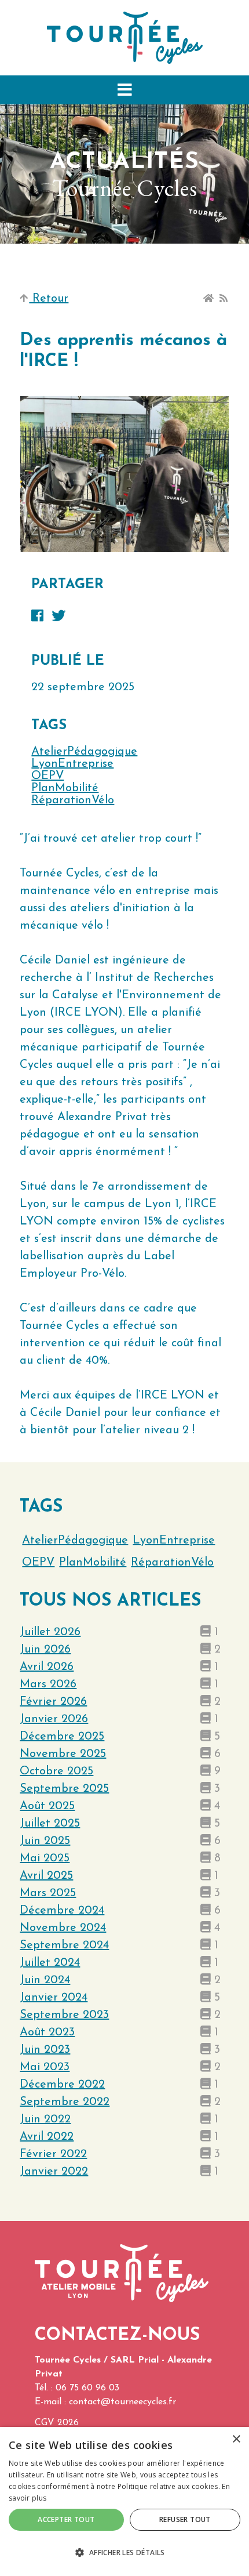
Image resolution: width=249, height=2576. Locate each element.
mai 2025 (45, 1858)
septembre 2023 (64, 2015)
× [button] (236, 2439)
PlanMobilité (65, 788)
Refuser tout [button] (185, 2519)
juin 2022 (45, 2120)
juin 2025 (45, 1841)
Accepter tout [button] (66, 2519)
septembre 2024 (64, 1945)
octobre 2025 (56, 1771)
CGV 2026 (57, 2423)
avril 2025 (46, 1876)
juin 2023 (45, 2050)
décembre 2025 (62, 1737)
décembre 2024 (62, 1911)
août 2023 (47, 2032)
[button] (124, 90)
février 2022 (53, 2154)
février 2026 (53, 1702)
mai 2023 (45, 2067)
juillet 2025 (50, 1824)
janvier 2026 (54, 1719)
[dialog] (124, 2501)
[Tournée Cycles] (125, 37)
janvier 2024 (54, 1998)
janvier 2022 (54, 2172)
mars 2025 (48, 1893)
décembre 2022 (62, 2085)
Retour (49, 299)
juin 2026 (45, 1650)
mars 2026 (48, 1684)
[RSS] (224, 299)
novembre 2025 (63, 1754)
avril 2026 (47, 1667)
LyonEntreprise (72, 764)
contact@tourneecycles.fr (122, 2402)
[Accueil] (208, 299)
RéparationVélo (73, 800)
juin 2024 (45, 1980)
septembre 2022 (65, 2102)
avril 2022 (47, 2137)
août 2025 (47, 1806)
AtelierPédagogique (84, 752)
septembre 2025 (64, 1789)
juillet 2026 (50, 1632)
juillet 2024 (50, 1963)
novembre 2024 (63, 1928)
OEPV (47, 776)
